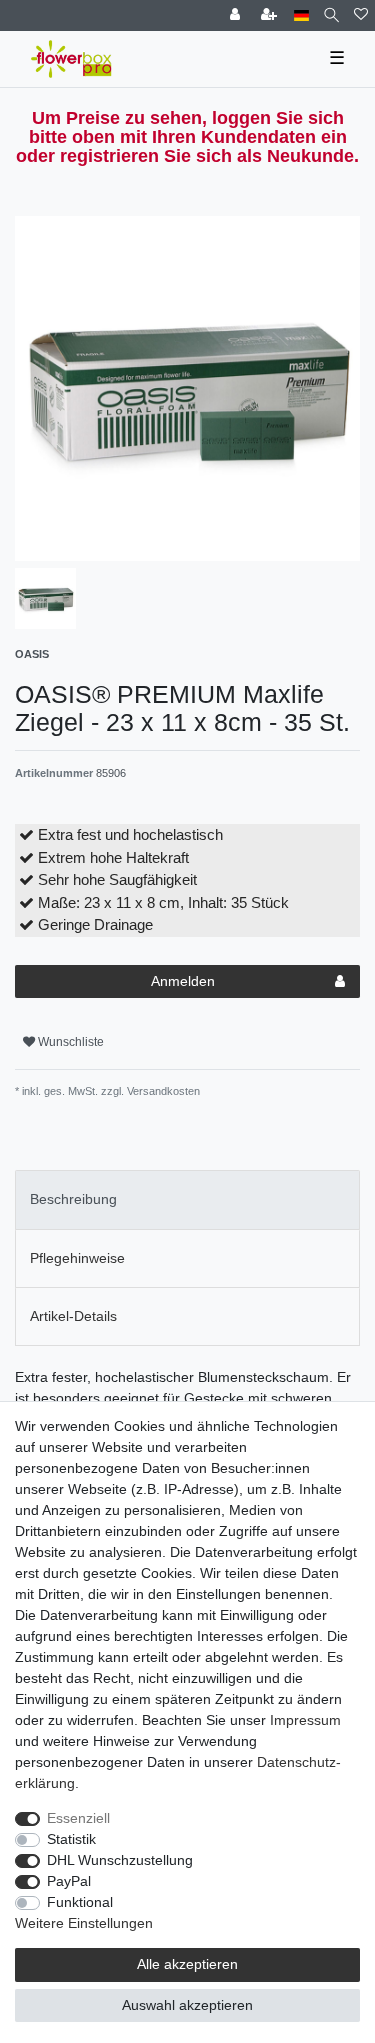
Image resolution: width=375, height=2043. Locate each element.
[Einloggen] (237, 15)
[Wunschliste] (361, 15)
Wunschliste (69, 1042)
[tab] (187, 1199)
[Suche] (331, 15)
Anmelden (183, 981)
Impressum (305, 1720)
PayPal (69, 1881)
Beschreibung (73, 1199)
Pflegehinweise (77, 1258)
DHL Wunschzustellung (120, 1860)
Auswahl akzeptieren (187, 2005)
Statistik (71, 1839)
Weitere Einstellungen (84, 1923)
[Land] (301, 15)
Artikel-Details (73, 1316)
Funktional (80, 1902)
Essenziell (78, 1818)
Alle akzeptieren (187, 1964)
